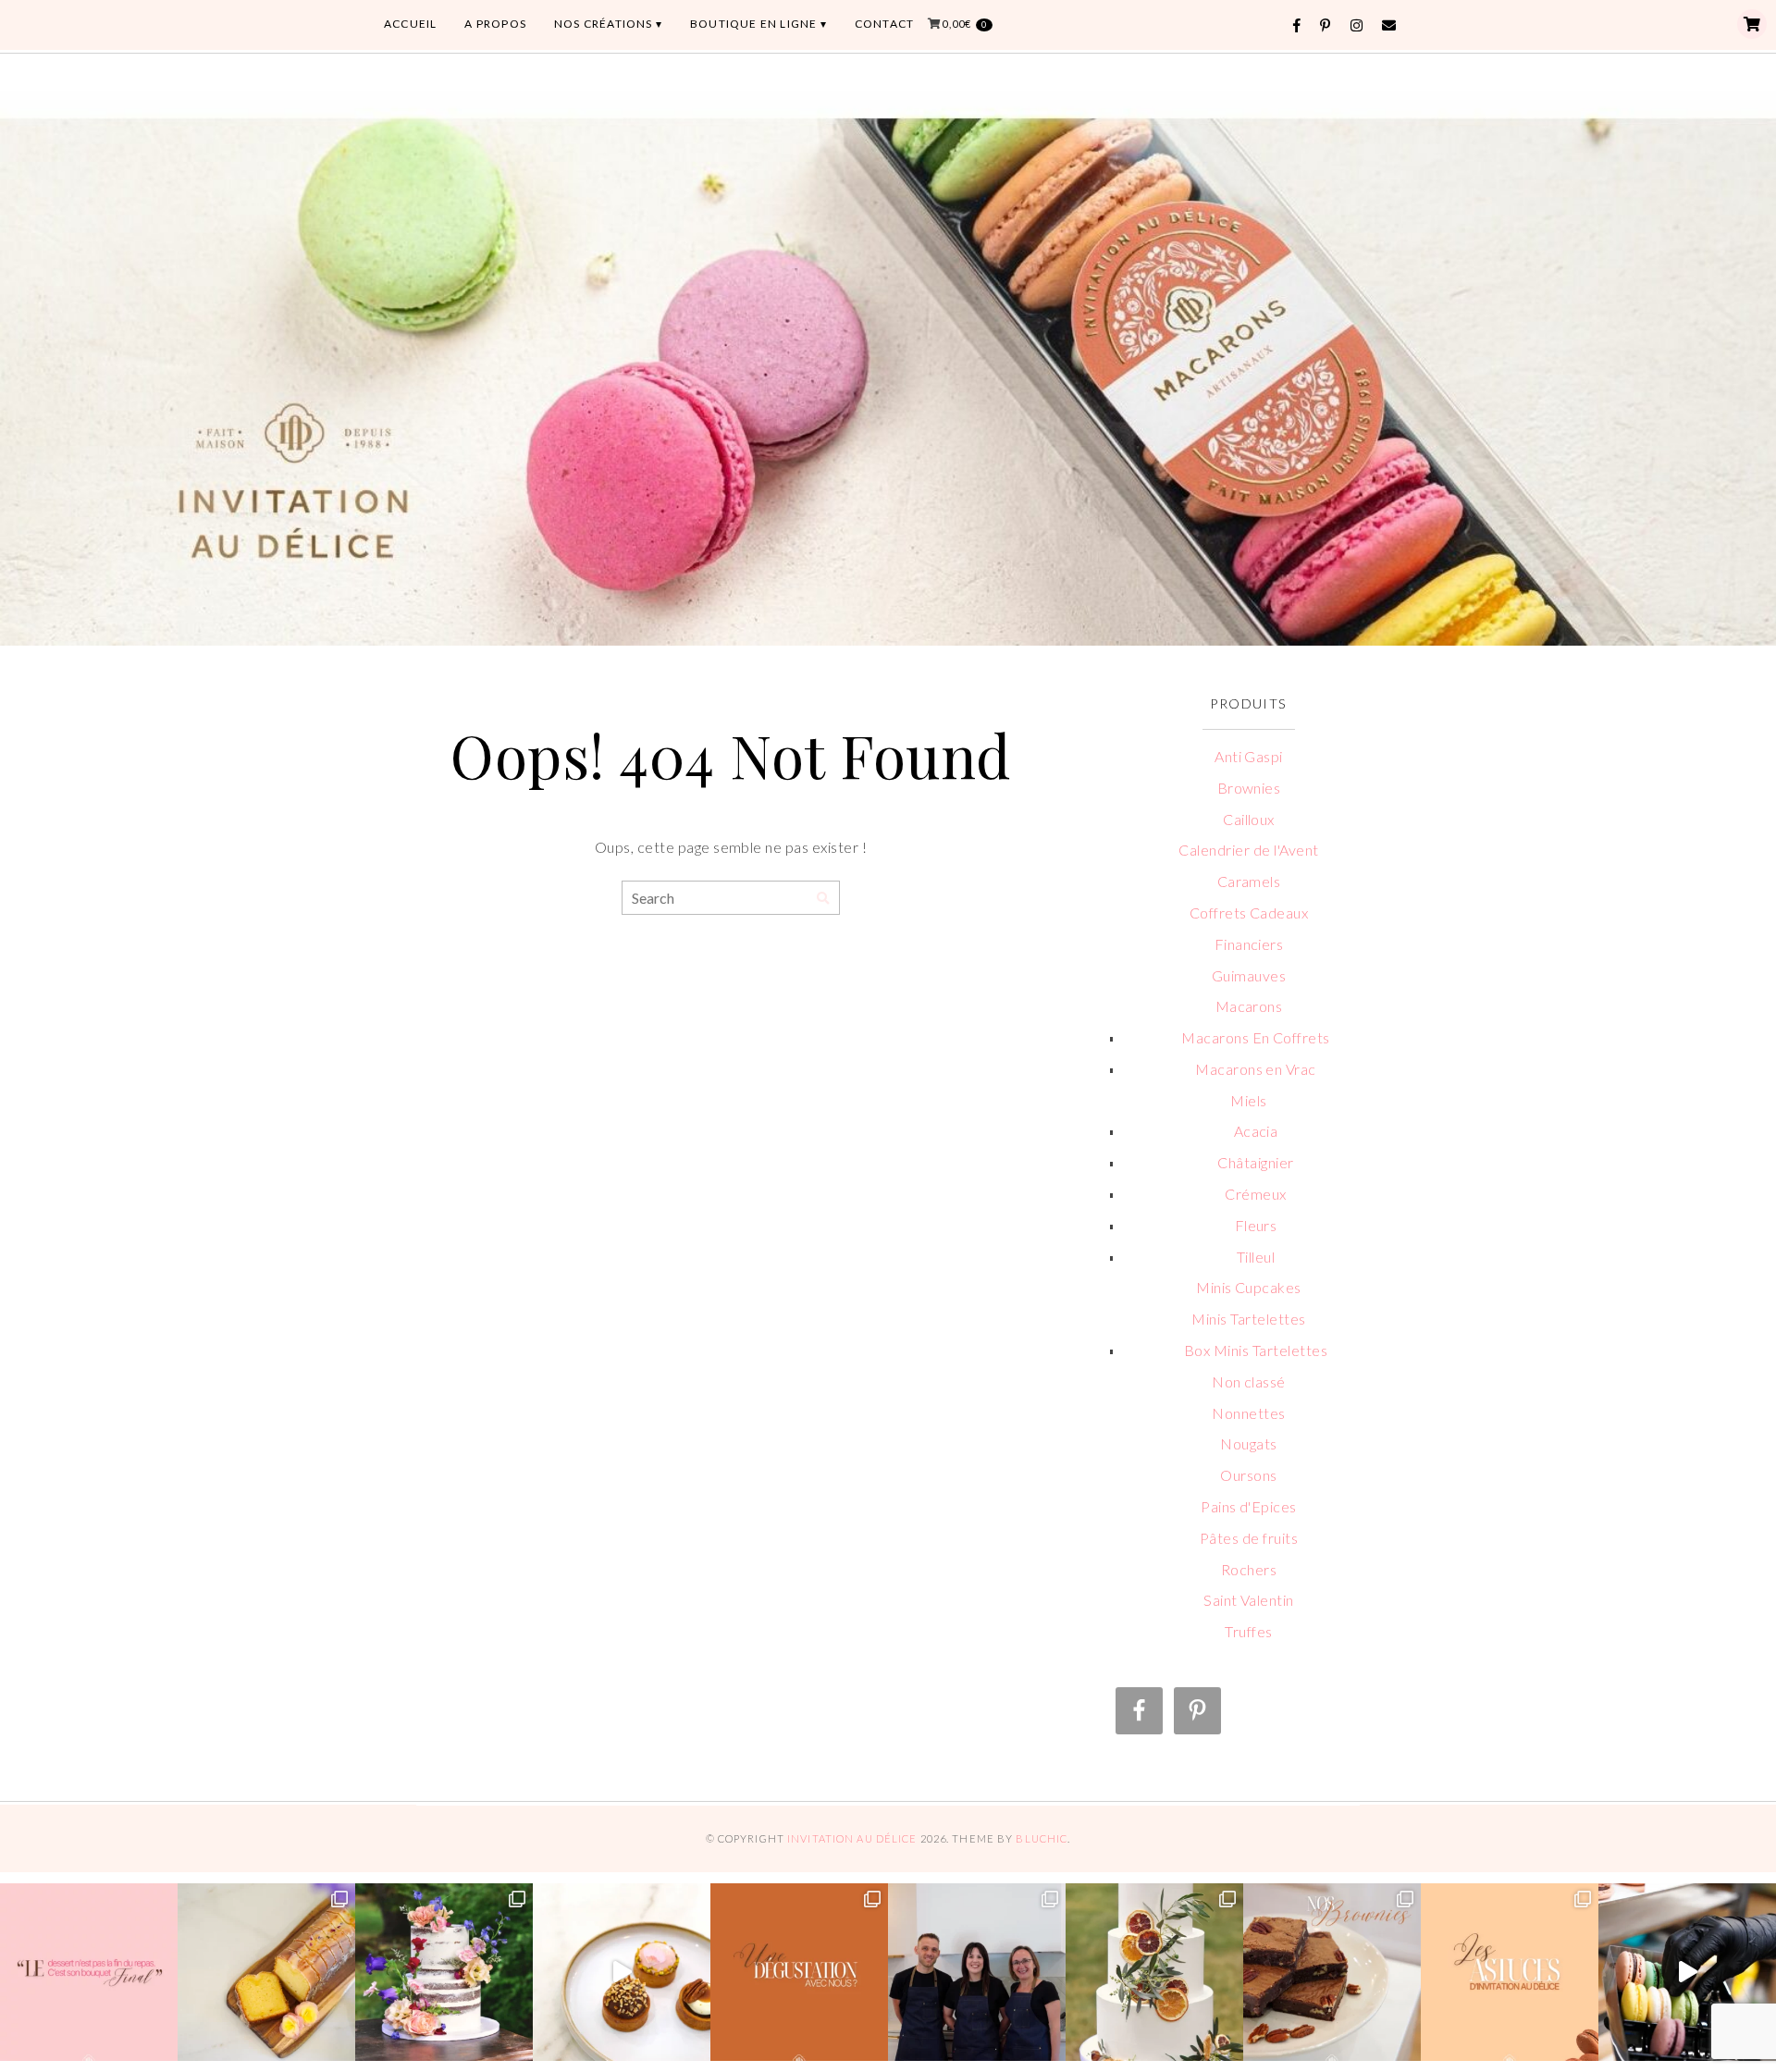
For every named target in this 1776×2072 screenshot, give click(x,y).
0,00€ (964, 24)
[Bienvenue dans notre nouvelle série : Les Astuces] (1510, 1972)
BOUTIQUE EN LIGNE (753, 24)
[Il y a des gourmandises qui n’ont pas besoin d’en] (266, 1972)
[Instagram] (1357, 25)
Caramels (1249, 881)
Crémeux (1255, 1194)
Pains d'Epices (1249, 1506)
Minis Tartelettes (1248, 1319)
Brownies (1249, 788)
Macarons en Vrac (1256, 1069)
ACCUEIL (410, 24)
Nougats (1248, 1443)
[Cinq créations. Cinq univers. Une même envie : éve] (622, 1972)
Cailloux (1249, 819)
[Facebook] (1297, 25)
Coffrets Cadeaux (1249, 913)
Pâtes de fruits (1249, 1538)
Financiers (1249, 944)
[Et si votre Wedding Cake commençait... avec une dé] (799, 1972)
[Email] (1389, 25)
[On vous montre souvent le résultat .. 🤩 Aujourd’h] (1687, 1972)
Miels (1248, 1100)
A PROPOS (495, 24)
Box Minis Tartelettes (1256, 1350)
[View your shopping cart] (1752, 24)
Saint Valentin (1249, 1600)
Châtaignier (1255, 1162)
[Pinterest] (1326, 25)
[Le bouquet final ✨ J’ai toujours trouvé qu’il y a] (89, 1972)
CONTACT (884, 24)
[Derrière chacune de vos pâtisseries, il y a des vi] (977, 1972)
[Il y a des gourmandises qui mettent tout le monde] (1332, 1972)
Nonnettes (1248, 1413)
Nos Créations (604, 24)
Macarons (1249, 1006)
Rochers (1249, 1569)
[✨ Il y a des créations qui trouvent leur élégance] (1154, 1972)
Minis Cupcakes (1249, 1287)
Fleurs (1256, 1225)
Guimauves (1249, 975)
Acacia (1256, 1131)
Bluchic (1042, 1838)
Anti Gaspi (1249, 756)
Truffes (1248, 1631)
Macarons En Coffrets (1256, 1037)
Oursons (1248, 1475)
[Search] (823, 899)
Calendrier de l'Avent (1248, 850)
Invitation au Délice (852, 1838)
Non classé (1249, 1381)
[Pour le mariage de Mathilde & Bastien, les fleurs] (444, 1972)
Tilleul (1256, 1257)
